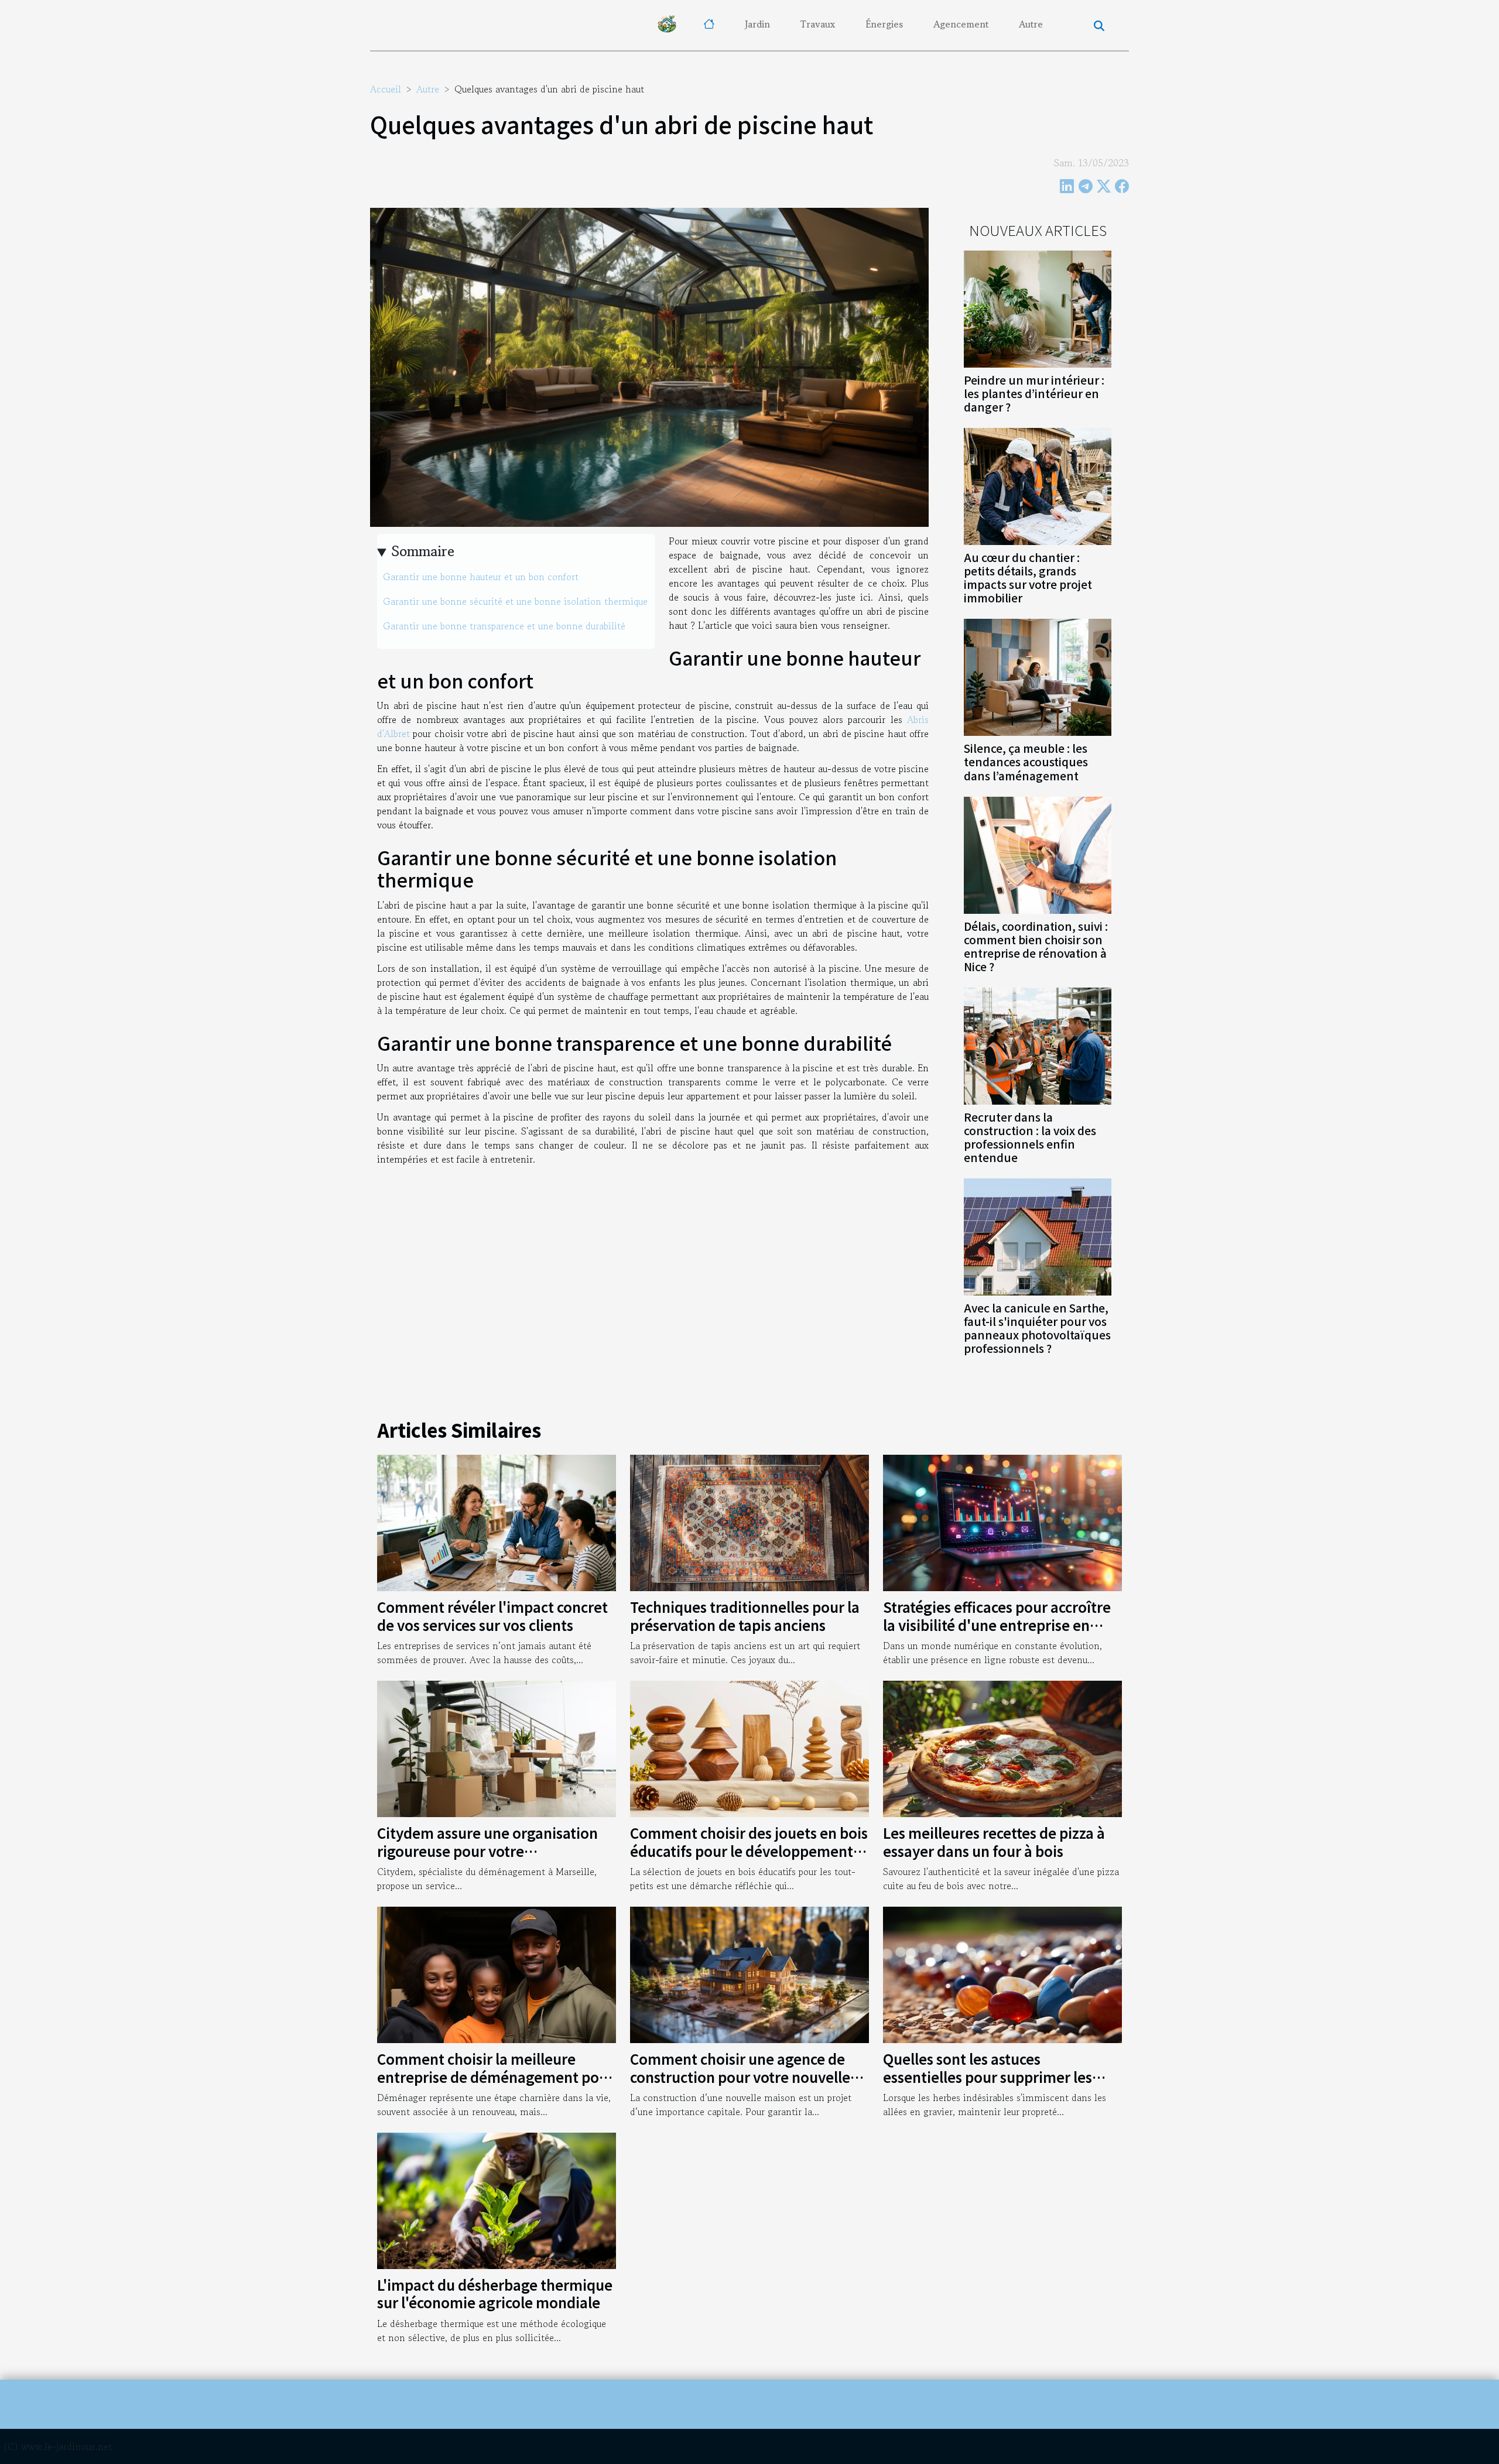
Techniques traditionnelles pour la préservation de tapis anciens (745, 1615)
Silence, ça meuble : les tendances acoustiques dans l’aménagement (1026, 762)
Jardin (757, 24)
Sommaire (423, 551)
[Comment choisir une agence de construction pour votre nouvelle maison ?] (749, 1973)
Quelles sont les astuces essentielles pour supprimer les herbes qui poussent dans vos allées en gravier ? (1002, 2085)
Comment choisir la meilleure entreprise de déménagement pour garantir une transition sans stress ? (495, 2076)
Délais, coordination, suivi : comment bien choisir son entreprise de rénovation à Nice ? (1036, 946)
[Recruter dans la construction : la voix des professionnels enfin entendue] (1038, 1044)
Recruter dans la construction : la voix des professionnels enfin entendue (1030, 1137)
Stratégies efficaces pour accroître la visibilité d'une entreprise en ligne (997, 1625)
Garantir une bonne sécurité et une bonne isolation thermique (515, 601)
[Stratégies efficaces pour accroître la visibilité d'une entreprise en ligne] (1002, 1521)
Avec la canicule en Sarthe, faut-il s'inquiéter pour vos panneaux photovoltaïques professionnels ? (1037, 1328)
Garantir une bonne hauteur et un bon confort (481, 577)
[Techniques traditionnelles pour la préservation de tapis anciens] (749, 1521)
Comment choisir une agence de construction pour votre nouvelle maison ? (740, 2076)
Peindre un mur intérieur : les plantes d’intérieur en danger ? (1034, 393)
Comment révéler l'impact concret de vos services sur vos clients (492, 1615)
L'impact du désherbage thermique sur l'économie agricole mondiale (495, 2293)
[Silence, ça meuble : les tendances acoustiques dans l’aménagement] (1038, 676)
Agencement (961, 24)
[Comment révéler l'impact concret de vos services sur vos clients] (497, 1521)
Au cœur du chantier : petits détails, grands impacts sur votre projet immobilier (1028, 578)
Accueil (386, 89)
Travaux (818, 24)
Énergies (884, 24)
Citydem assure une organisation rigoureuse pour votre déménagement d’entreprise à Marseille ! (487, 1859)
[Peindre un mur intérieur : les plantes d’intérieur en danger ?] (1038, 308)
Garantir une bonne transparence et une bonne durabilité (504, 626)
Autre (1031, 24)
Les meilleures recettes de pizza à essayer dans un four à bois (994, 1841)
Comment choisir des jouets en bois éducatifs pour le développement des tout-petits (749, 1850)
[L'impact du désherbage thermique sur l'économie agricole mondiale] (497, 2199)
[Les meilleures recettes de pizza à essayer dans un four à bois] (1002, 1747)
